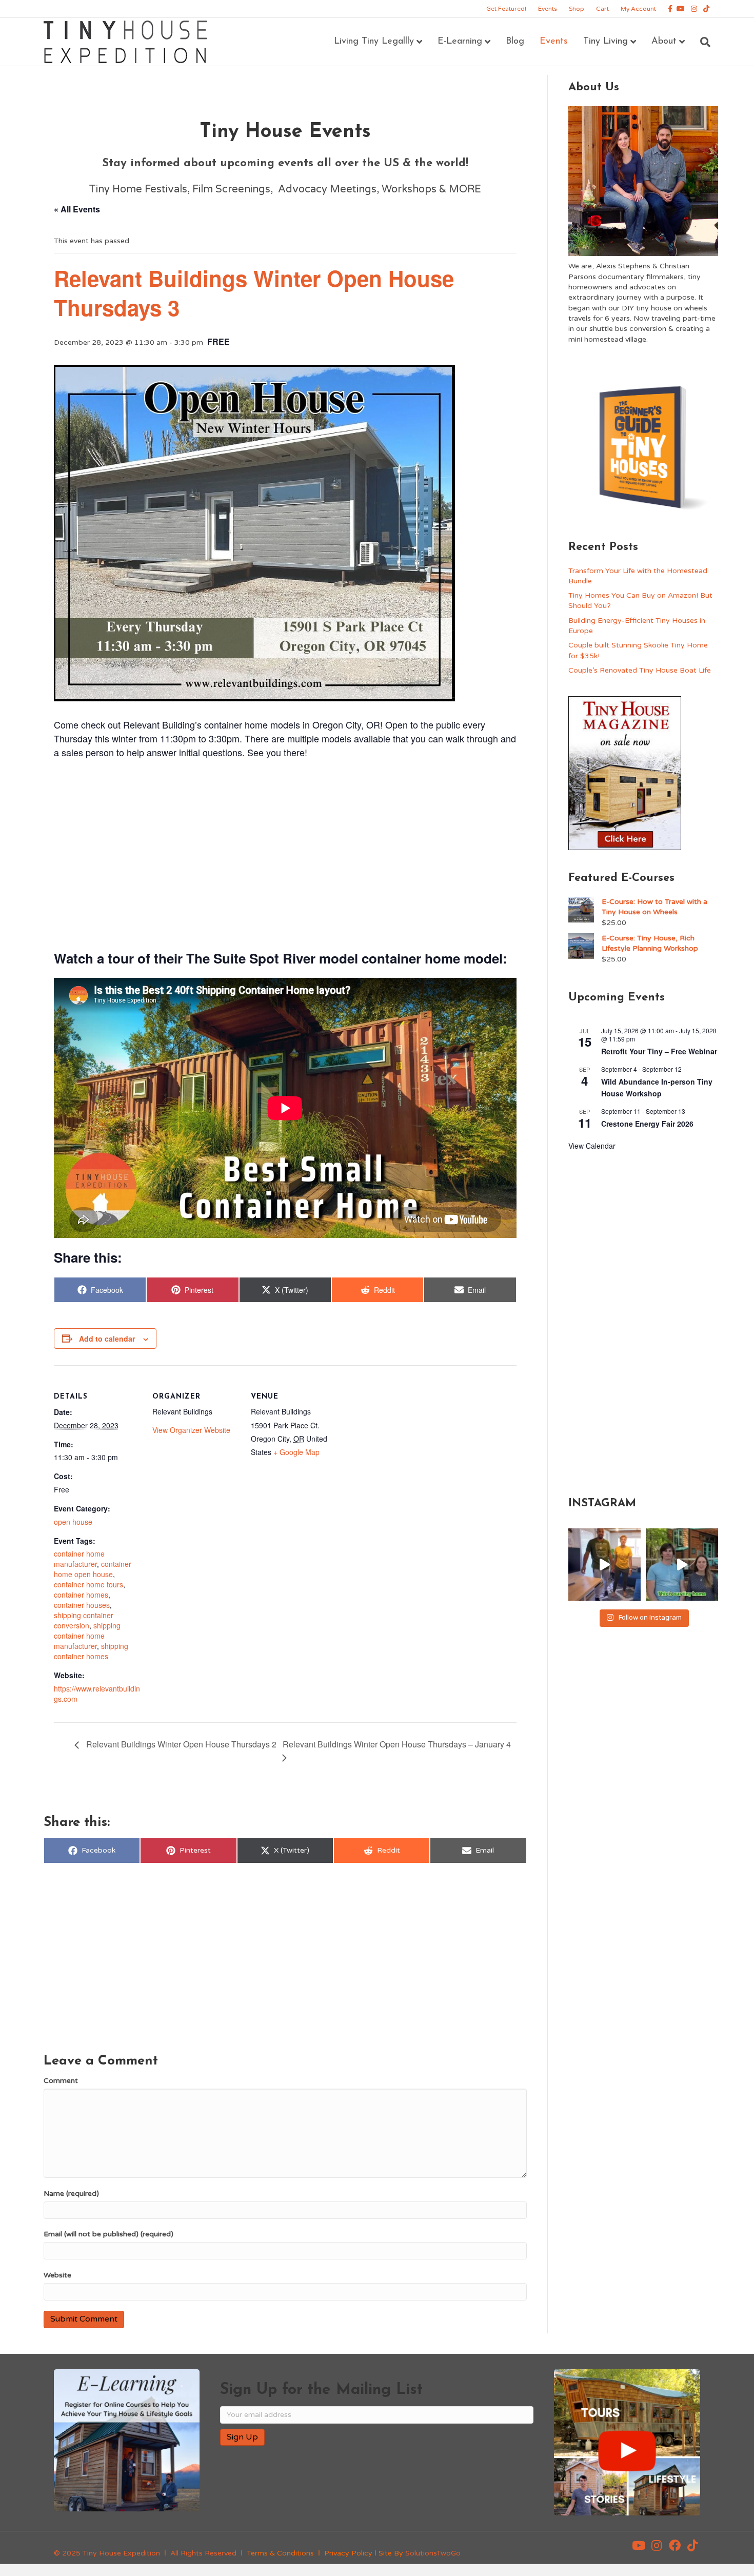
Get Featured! (506, 9)
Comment (61, 2081)
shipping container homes (91, 1651)
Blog (515, 42)
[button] (639, 2546)
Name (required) (71, 2194)
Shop (577, 9)
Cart (602, 9)
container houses (82, 1605)
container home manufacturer (79, 1559)
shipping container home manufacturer (87, 1636)
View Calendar (592, 1146)
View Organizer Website (191, 1430)
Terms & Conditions (280, 2553)
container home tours (88, 1584)
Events (548, 9)
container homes (81, 1595)
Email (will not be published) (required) (108, 2234)
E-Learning (460, 42)
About (664, 42)
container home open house (93, 1569)
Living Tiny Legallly (374, 42)
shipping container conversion (84, 1620)
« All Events (77, 209)
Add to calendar (107, 1339)
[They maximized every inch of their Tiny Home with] (682, 1565)
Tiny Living (606, 42)
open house (73, 1522)
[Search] (701, 42)
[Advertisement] (285, 853)
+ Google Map (296, 1452)
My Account (638, 9)
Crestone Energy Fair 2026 (647, 1124)
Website (57, 2275)
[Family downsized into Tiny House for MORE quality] (604, 1565)
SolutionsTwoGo (433, 2553)
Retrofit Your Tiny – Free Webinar (659, 1051)
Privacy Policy (348, 2553)
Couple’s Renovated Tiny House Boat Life (640, 670)
